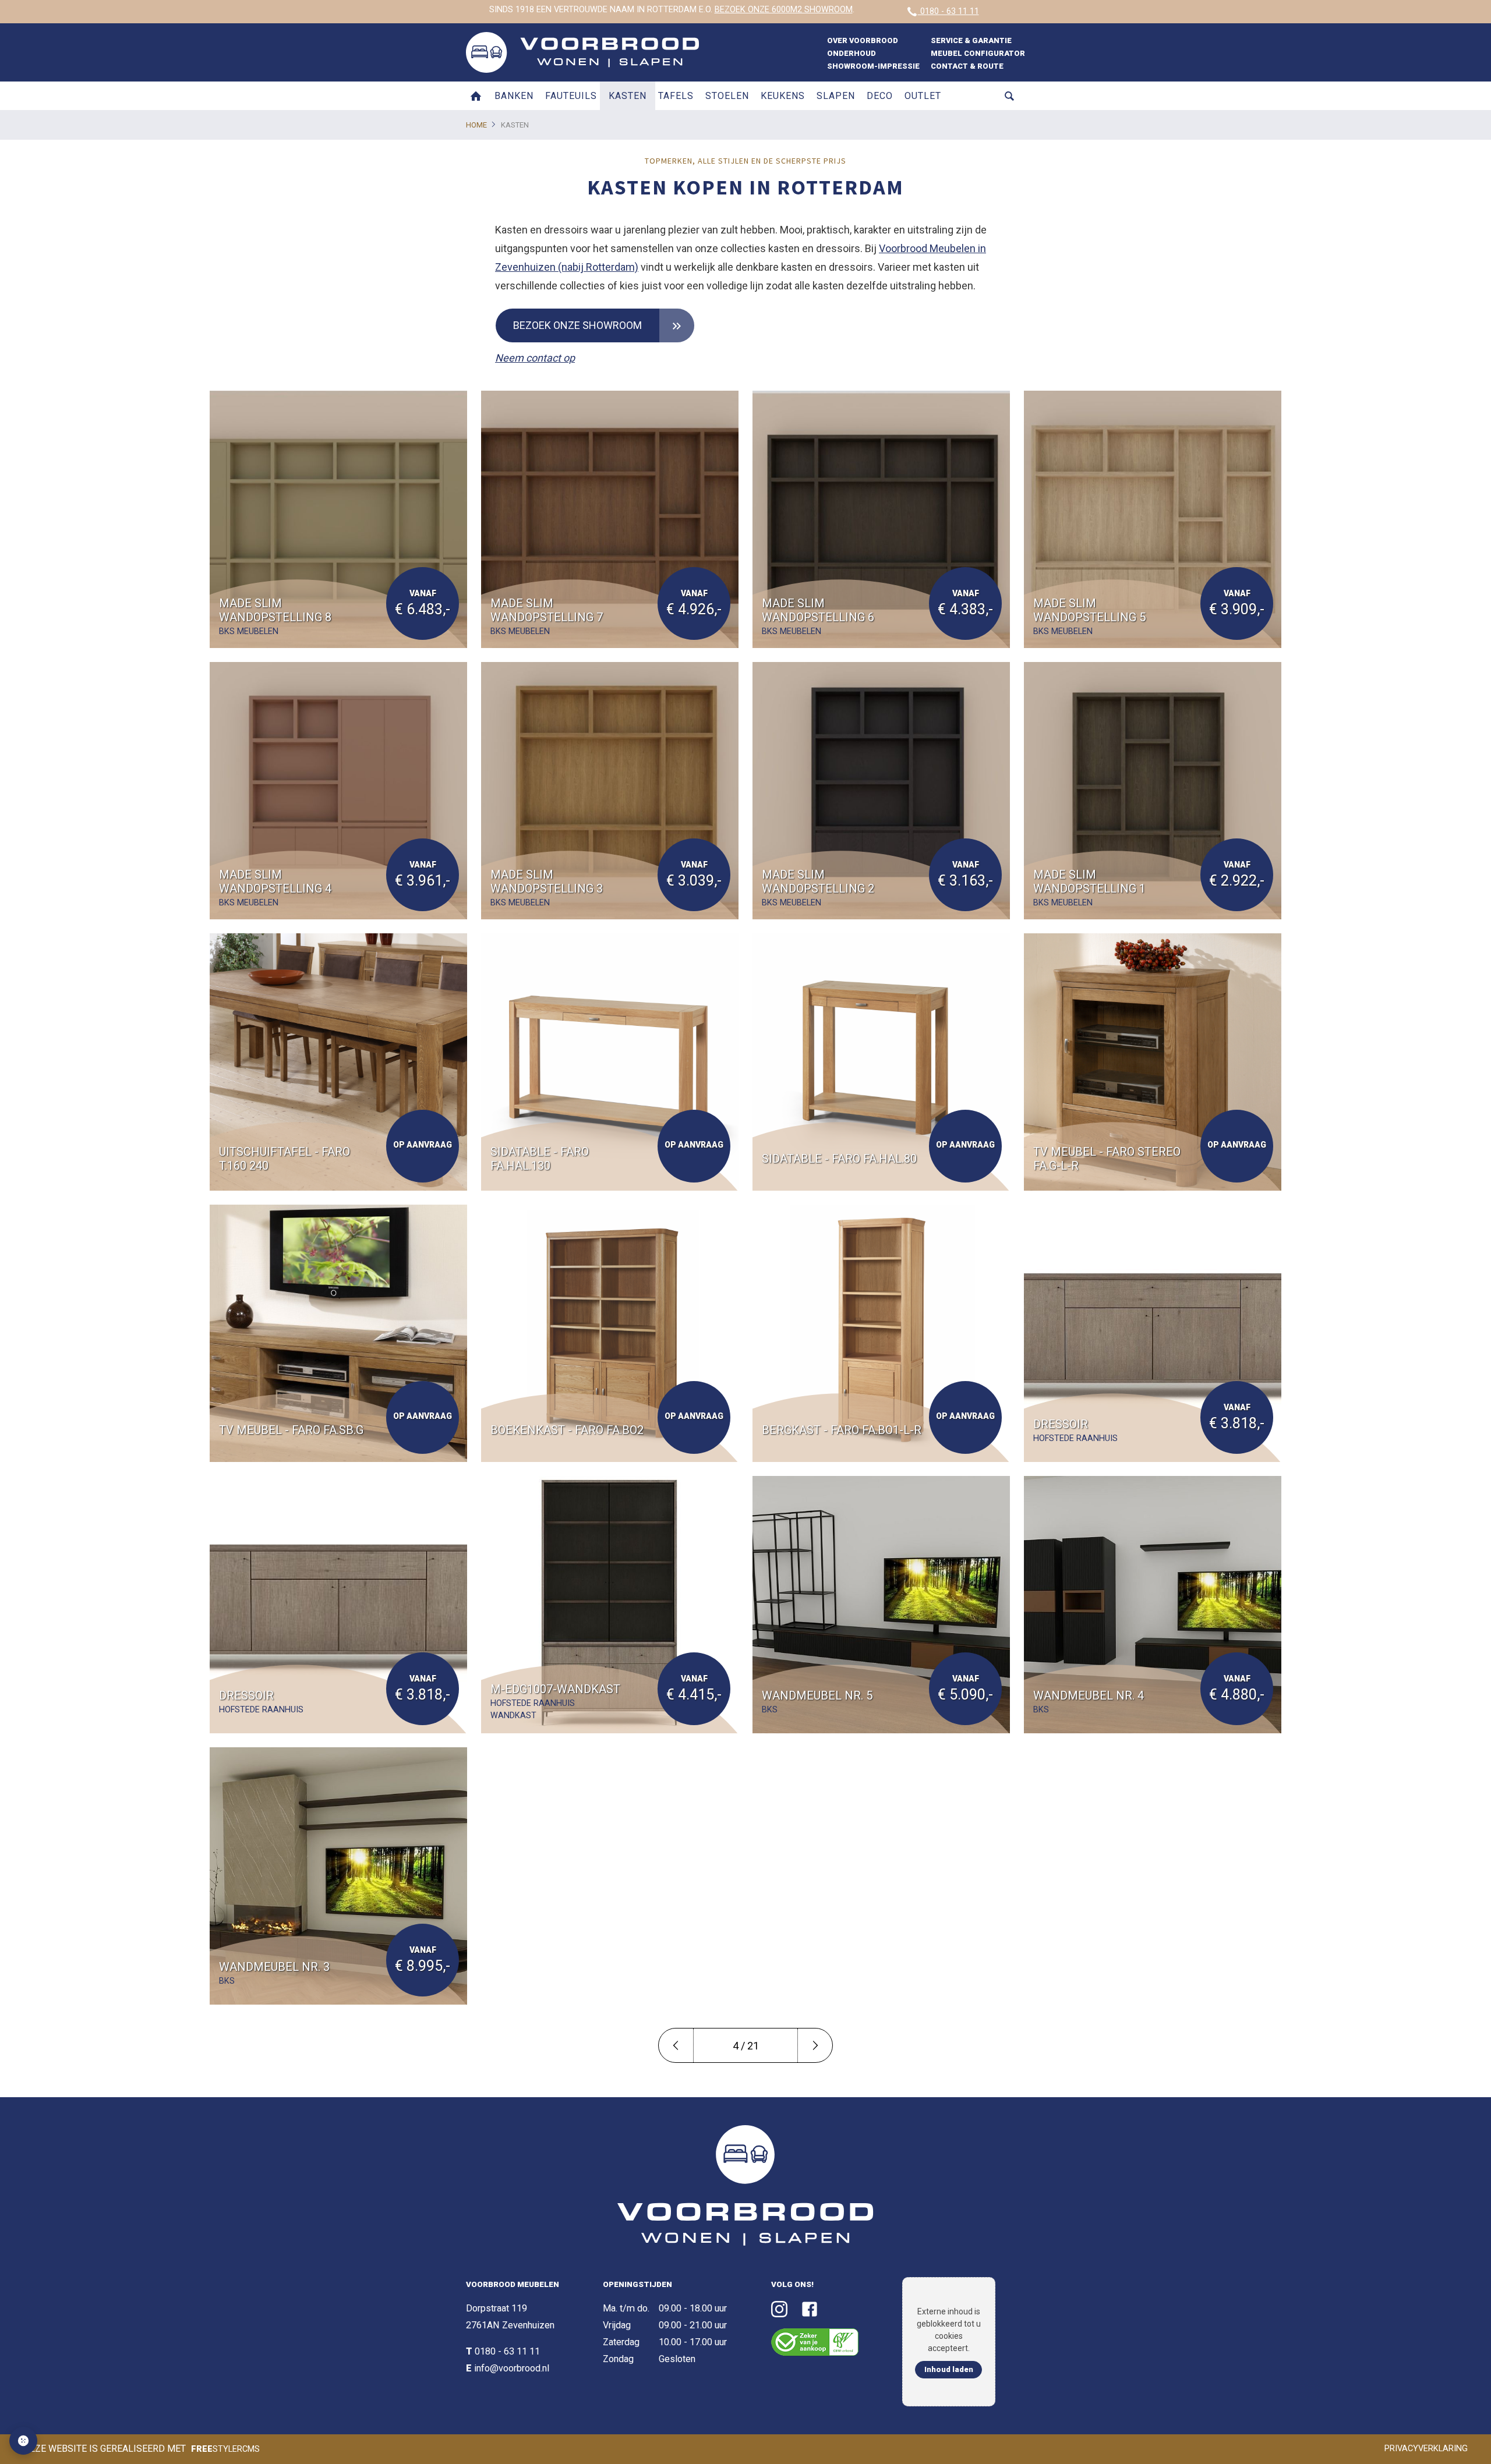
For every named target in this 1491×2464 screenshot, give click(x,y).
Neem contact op (535, 358)
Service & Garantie (971, 40)
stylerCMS (225, 2449)
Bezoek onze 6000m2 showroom (784, 10)
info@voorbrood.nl (512, 2368)
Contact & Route (967, 66)
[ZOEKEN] (1009, 96)
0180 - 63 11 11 (948, 11)
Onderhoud (852, 53)
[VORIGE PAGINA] (676, 2045)
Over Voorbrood (863, 40)
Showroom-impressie (873, 66)
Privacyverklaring (1426, 2449)
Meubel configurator (978, 53)
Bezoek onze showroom (577, 325)
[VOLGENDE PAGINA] (815, 2045)
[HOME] (476, 96)
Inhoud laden (949, 2369)
